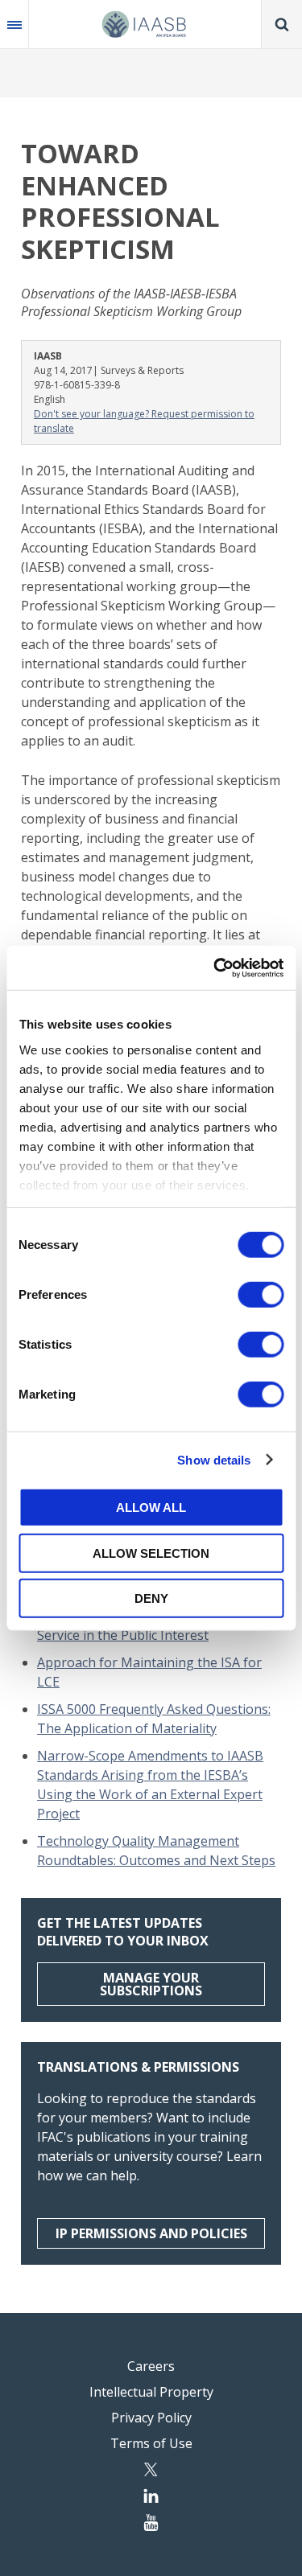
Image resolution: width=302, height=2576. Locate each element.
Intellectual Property (151, 2392)
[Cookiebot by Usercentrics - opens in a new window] (215, 968)
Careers (151, 2366)
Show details (214, 1459)
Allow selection (151, 1553)
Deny (151, 1598)
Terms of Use (151, 2443)
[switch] (261, 1295)
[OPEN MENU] (14, 24)
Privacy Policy (151, 2418)
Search (282, 24)
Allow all (151, 1508)
